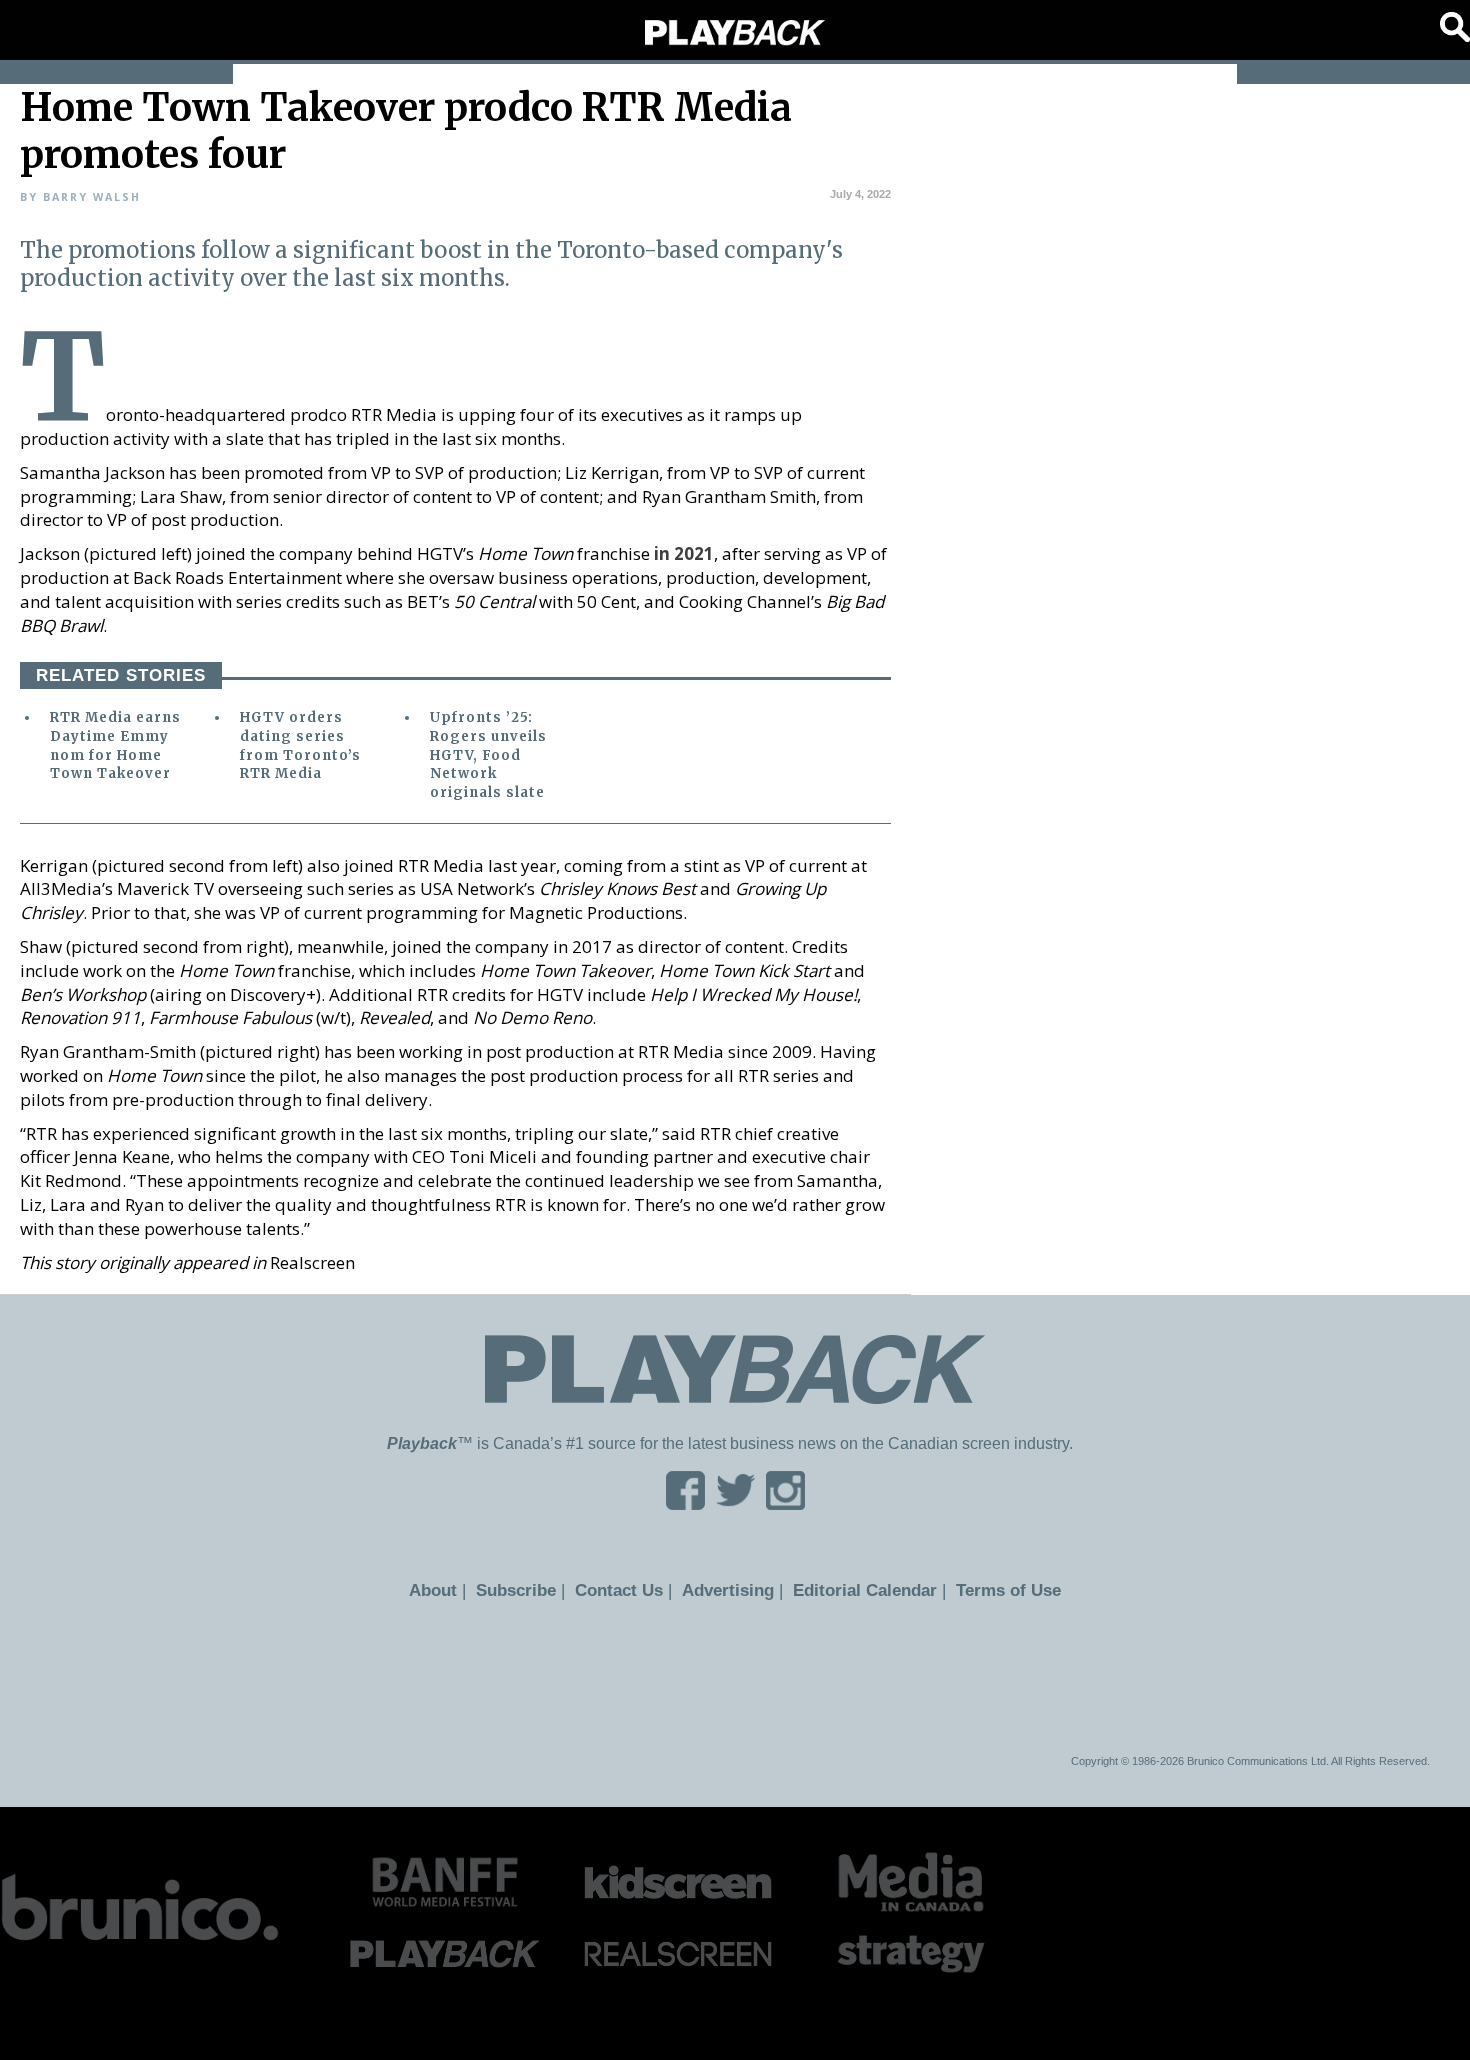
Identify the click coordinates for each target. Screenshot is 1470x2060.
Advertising (729, 1590)
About (449, 1590)
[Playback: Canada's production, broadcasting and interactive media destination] (735, 33)
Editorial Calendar (856, 1590)
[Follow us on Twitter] (735, 1503)
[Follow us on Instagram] (785, 1503)
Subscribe (527, 1590)
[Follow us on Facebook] (685, 1503)
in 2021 (684, 553)
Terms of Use (992, 1590)
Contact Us (626, 1590)
